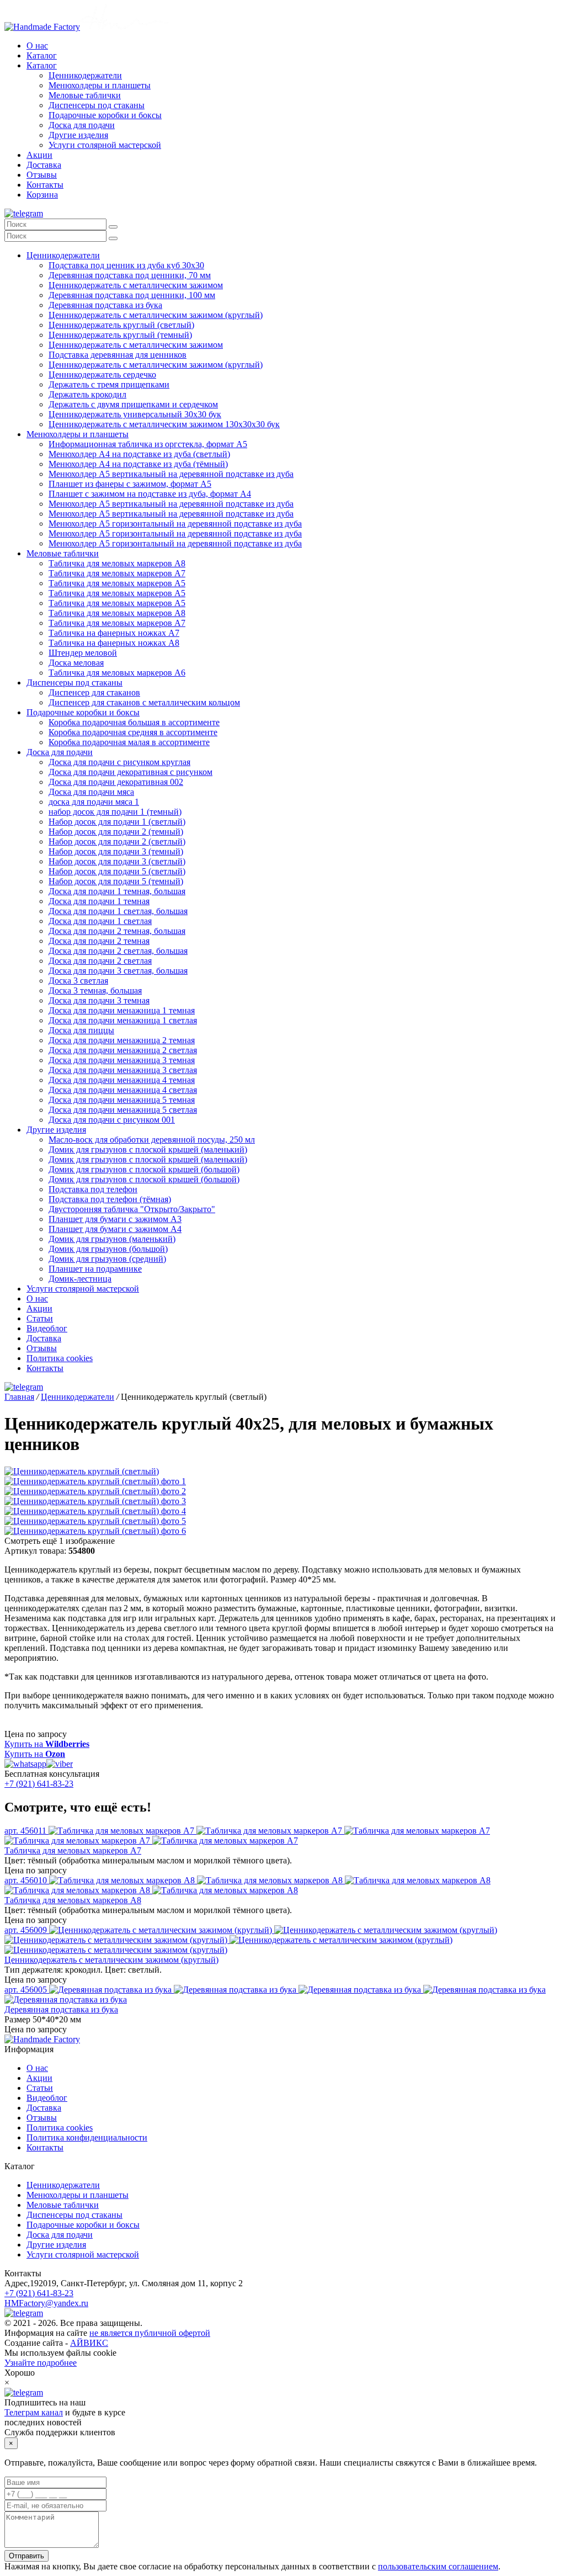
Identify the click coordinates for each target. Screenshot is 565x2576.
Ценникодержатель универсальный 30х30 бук (135, 414)
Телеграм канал (34, 2412)
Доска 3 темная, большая (95, 990)
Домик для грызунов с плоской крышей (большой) (144, 1169)
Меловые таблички (85, 95)
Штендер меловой (83, 653)
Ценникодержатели (85, 75)
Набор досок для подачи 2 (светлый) (117, 841)
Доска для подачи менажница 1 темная (122, 1010)
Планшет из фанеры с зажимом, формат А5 (130, 484)
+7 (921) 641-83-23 (39, 1784)
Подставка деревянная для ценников (118, 355)
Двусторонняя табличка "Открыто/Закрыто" (132, 1209)
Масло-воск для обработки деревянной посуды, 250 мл (152, 1140)
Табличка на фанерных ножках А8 (114, 643)
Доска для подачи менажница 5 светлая (123, 1110)
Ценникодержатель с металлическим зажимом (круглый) (156, 315)
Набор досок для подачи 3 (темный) (116, 851)
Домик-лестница (80, 1279)
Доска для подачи (82, 125)
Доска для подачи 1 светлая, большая (118, 911)
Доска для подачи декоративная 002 (116, 782)
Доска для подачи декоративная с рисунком (130, 772)
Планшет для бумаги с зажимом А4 (115, 1229)
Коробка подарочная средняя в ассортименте (133, 732)
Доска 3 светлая (78, 981)
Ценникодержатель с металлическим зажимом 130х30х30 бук (164, 424)
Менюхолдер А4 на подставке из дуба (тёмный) (138, 464)
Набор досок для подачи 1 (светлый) (117, 822)
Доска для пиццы (81, 1030)
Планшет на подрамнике (95, 1269)
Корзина (42, 195)
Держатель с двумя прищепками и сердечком (133, 404)
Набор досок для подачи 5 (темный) (116, 881)
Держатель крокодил (87, 394)
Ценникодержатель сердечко (102, 375)
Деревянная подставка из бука (105, 305)
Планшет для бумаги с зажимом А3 (115, 1219)
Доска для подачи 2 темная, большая (117, 931)
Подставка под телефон (93, 1189)
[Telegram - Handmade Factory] (24, 213)
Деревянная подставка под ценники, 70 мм (130, 275)
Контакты (45, 185)
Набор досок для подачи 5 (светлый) (117, 871)
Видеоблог (47, 1328)
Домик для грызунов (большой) (108, 1249)
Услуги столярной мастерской (105, 145)
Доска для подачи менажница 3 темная (122, 1060)
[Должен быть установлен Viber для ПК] (60, 1764)
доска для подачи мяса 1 (94, 802)
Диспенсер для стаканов (94, 692)
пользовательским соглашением (438, 2566)
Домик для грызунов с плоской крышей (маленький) (148, 1149)
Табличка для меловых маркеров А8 (117, 563)
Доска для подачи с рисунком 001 (112, 1120)
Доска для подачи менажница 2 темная (122, 1040)
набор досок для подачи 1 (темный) (115, 812)
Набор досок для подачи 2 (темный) (116, 832)
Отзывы (42, 175)
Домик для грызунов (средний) (107, 1259)
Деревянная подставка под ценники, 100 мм (132, 295)
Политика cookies (60, 1358)
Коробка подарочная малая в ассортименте (129, 742)
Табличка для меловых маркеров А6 (117, 673)
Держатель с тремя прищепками (109, 384)
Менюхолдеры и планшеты (100, 85)
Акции (39, 155)
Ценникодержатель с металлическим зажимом (136, 285)
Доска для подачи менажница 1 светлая (123, 1020)
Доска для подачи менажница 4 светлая (123, 1090)
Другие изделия (78, 135)
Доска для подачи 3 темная (99, 1000)
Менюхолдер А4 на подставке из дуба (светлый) (139, 454)
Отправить (26, 2556)
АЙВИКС (89, 2343)
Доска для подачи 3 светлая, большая (118, 971)
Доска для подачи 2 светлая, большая (118, 951)
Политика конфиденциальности (87, 2137)
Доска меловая (76, 663)
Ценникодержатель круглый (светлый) (121, 325)
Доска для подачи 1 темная (99, 901)
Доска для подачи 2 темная (99, 941)
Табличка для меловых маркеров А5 (117, 583)
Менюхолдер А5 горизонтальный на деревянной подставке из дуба (175, 524)
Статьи (40, 1318)
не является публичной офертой (150, 2333)
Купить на (47, 1744)
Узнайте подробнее (41, 2363)
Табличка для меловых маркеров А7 (117, 573)
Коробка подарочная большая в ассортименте (134, 722)
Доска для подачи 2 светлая (100, 961)
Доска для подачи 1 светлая (100, 921)
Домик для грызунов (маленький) (112, 1239)
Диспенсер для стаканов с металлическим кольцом (144, 702)
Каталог (42, 55)
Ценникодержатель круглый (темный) (120, 335)
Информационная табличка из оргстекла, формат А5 (148, 444)
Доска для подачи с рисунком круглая (119, 762)
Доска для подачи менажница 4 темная (122, 1080)
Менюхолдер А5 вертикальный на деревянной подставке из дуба (171, 474)
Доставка (44, 165)
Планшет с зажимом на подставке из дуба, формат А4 (150, 494)
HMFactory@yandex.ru (46, 2303)
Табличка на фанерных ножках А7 (114, 633)
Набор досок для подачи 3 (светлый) (117, 861)
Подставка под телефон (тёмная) (110, 1199)
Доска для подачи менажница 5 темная (122, 1100)
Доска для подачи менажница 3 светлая (123, 1070)
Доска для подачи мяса (91, 792)
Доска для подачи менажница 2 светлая (123, 1050)
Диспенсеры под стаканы (97, 105)
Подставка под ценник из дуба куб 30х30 (126, 265)
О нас (37, 46)
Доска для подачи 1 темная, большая (117, 891)
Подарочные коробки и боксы (105, 115)
